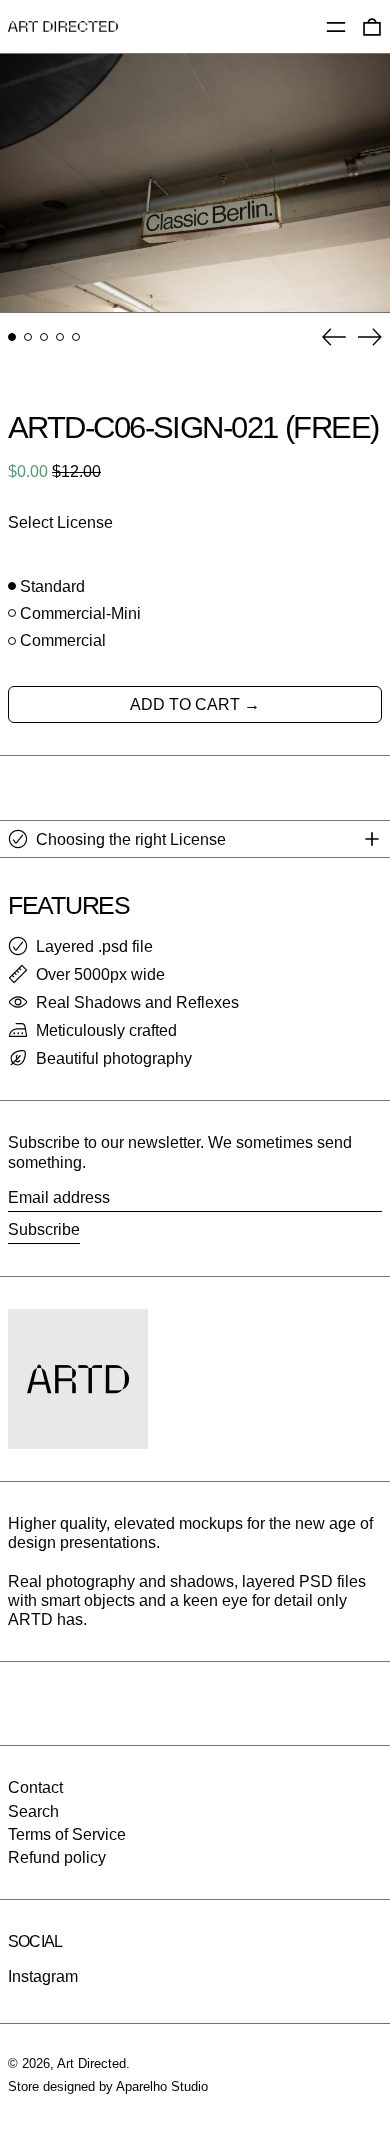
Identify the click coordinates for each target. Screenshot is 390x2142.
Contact (35, 1787)
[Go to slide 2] (28, 337)
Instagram (43, 1976)
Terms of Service (67, 1834)
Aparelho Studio (162, 2086)
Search (33, 1811)
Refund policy (57, 1857)
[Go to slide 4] (60, 337)
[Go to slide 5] (76, 337)
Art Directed (91, 2063)
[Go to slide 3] (44, 337)
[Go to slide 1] (12, 337)
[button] (195, 183)
